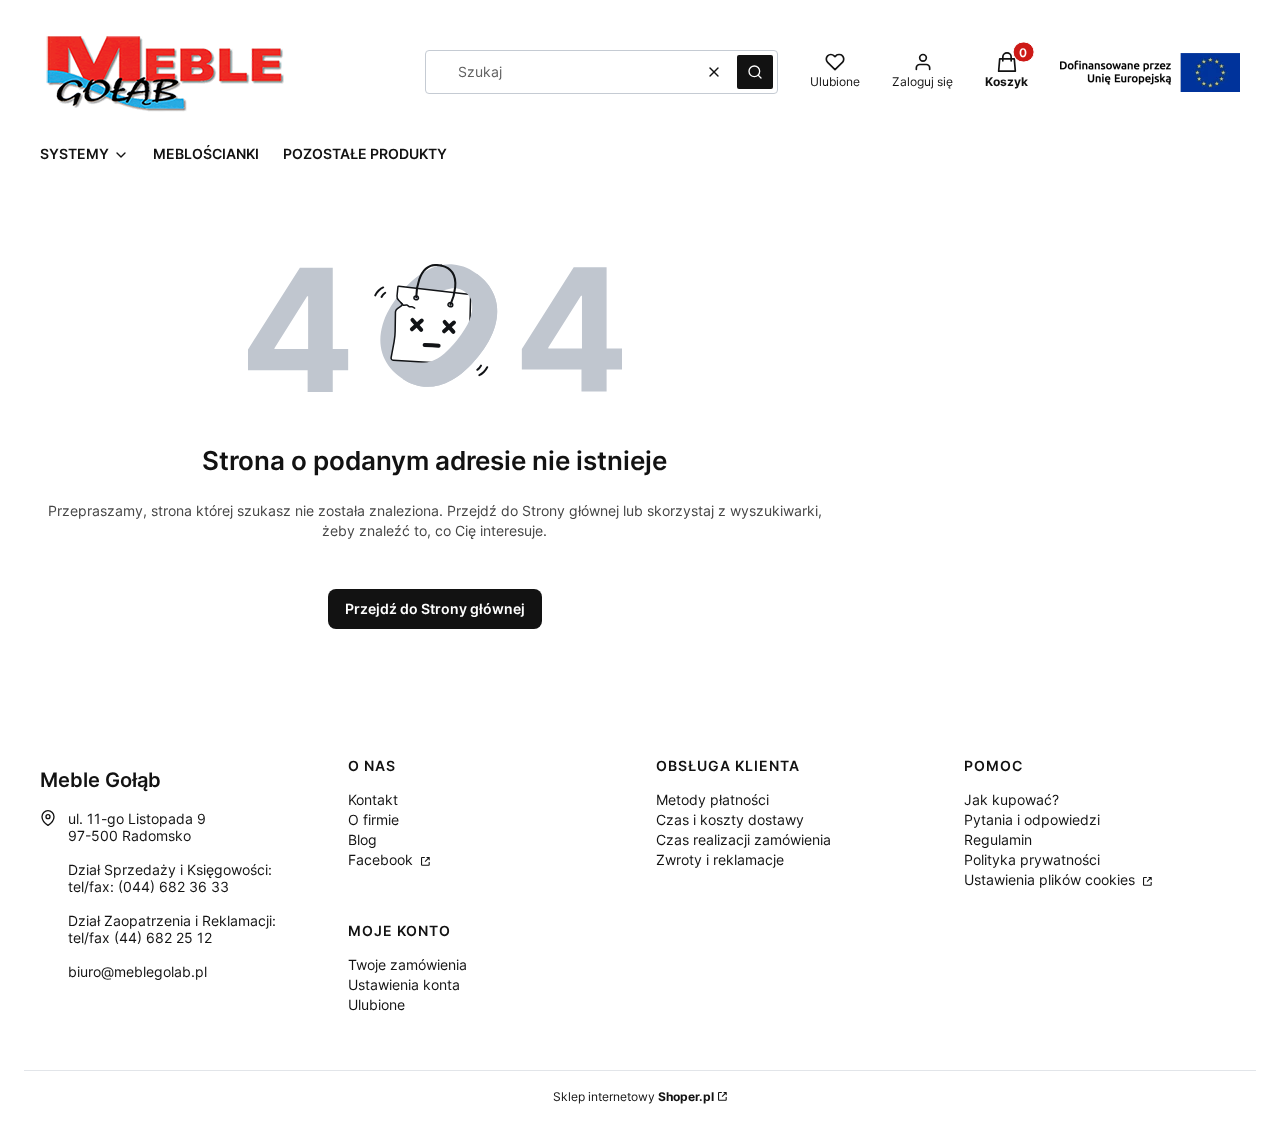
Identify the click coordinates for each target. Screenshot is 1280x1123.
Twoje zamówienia (407, 964)
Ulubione (376, 1004)
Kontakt (373, 799)
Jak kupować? (1011, 799)
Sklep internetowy (633, 1096)
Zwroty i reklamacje (720, 859)
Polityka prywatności (1032, 859)
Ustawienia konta (404, 984)
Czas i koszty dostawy (730, 819)
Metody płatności (712, 799)
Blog (362, 839)
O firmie (373, 819)
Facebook (382, 859)
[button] (755, 72)
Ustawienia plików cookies (1051, 879)
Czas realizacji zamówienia (743, 839)
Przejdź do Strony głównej (435, 608)
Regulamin (998, 839)
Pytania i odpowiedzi (1032, 819)
